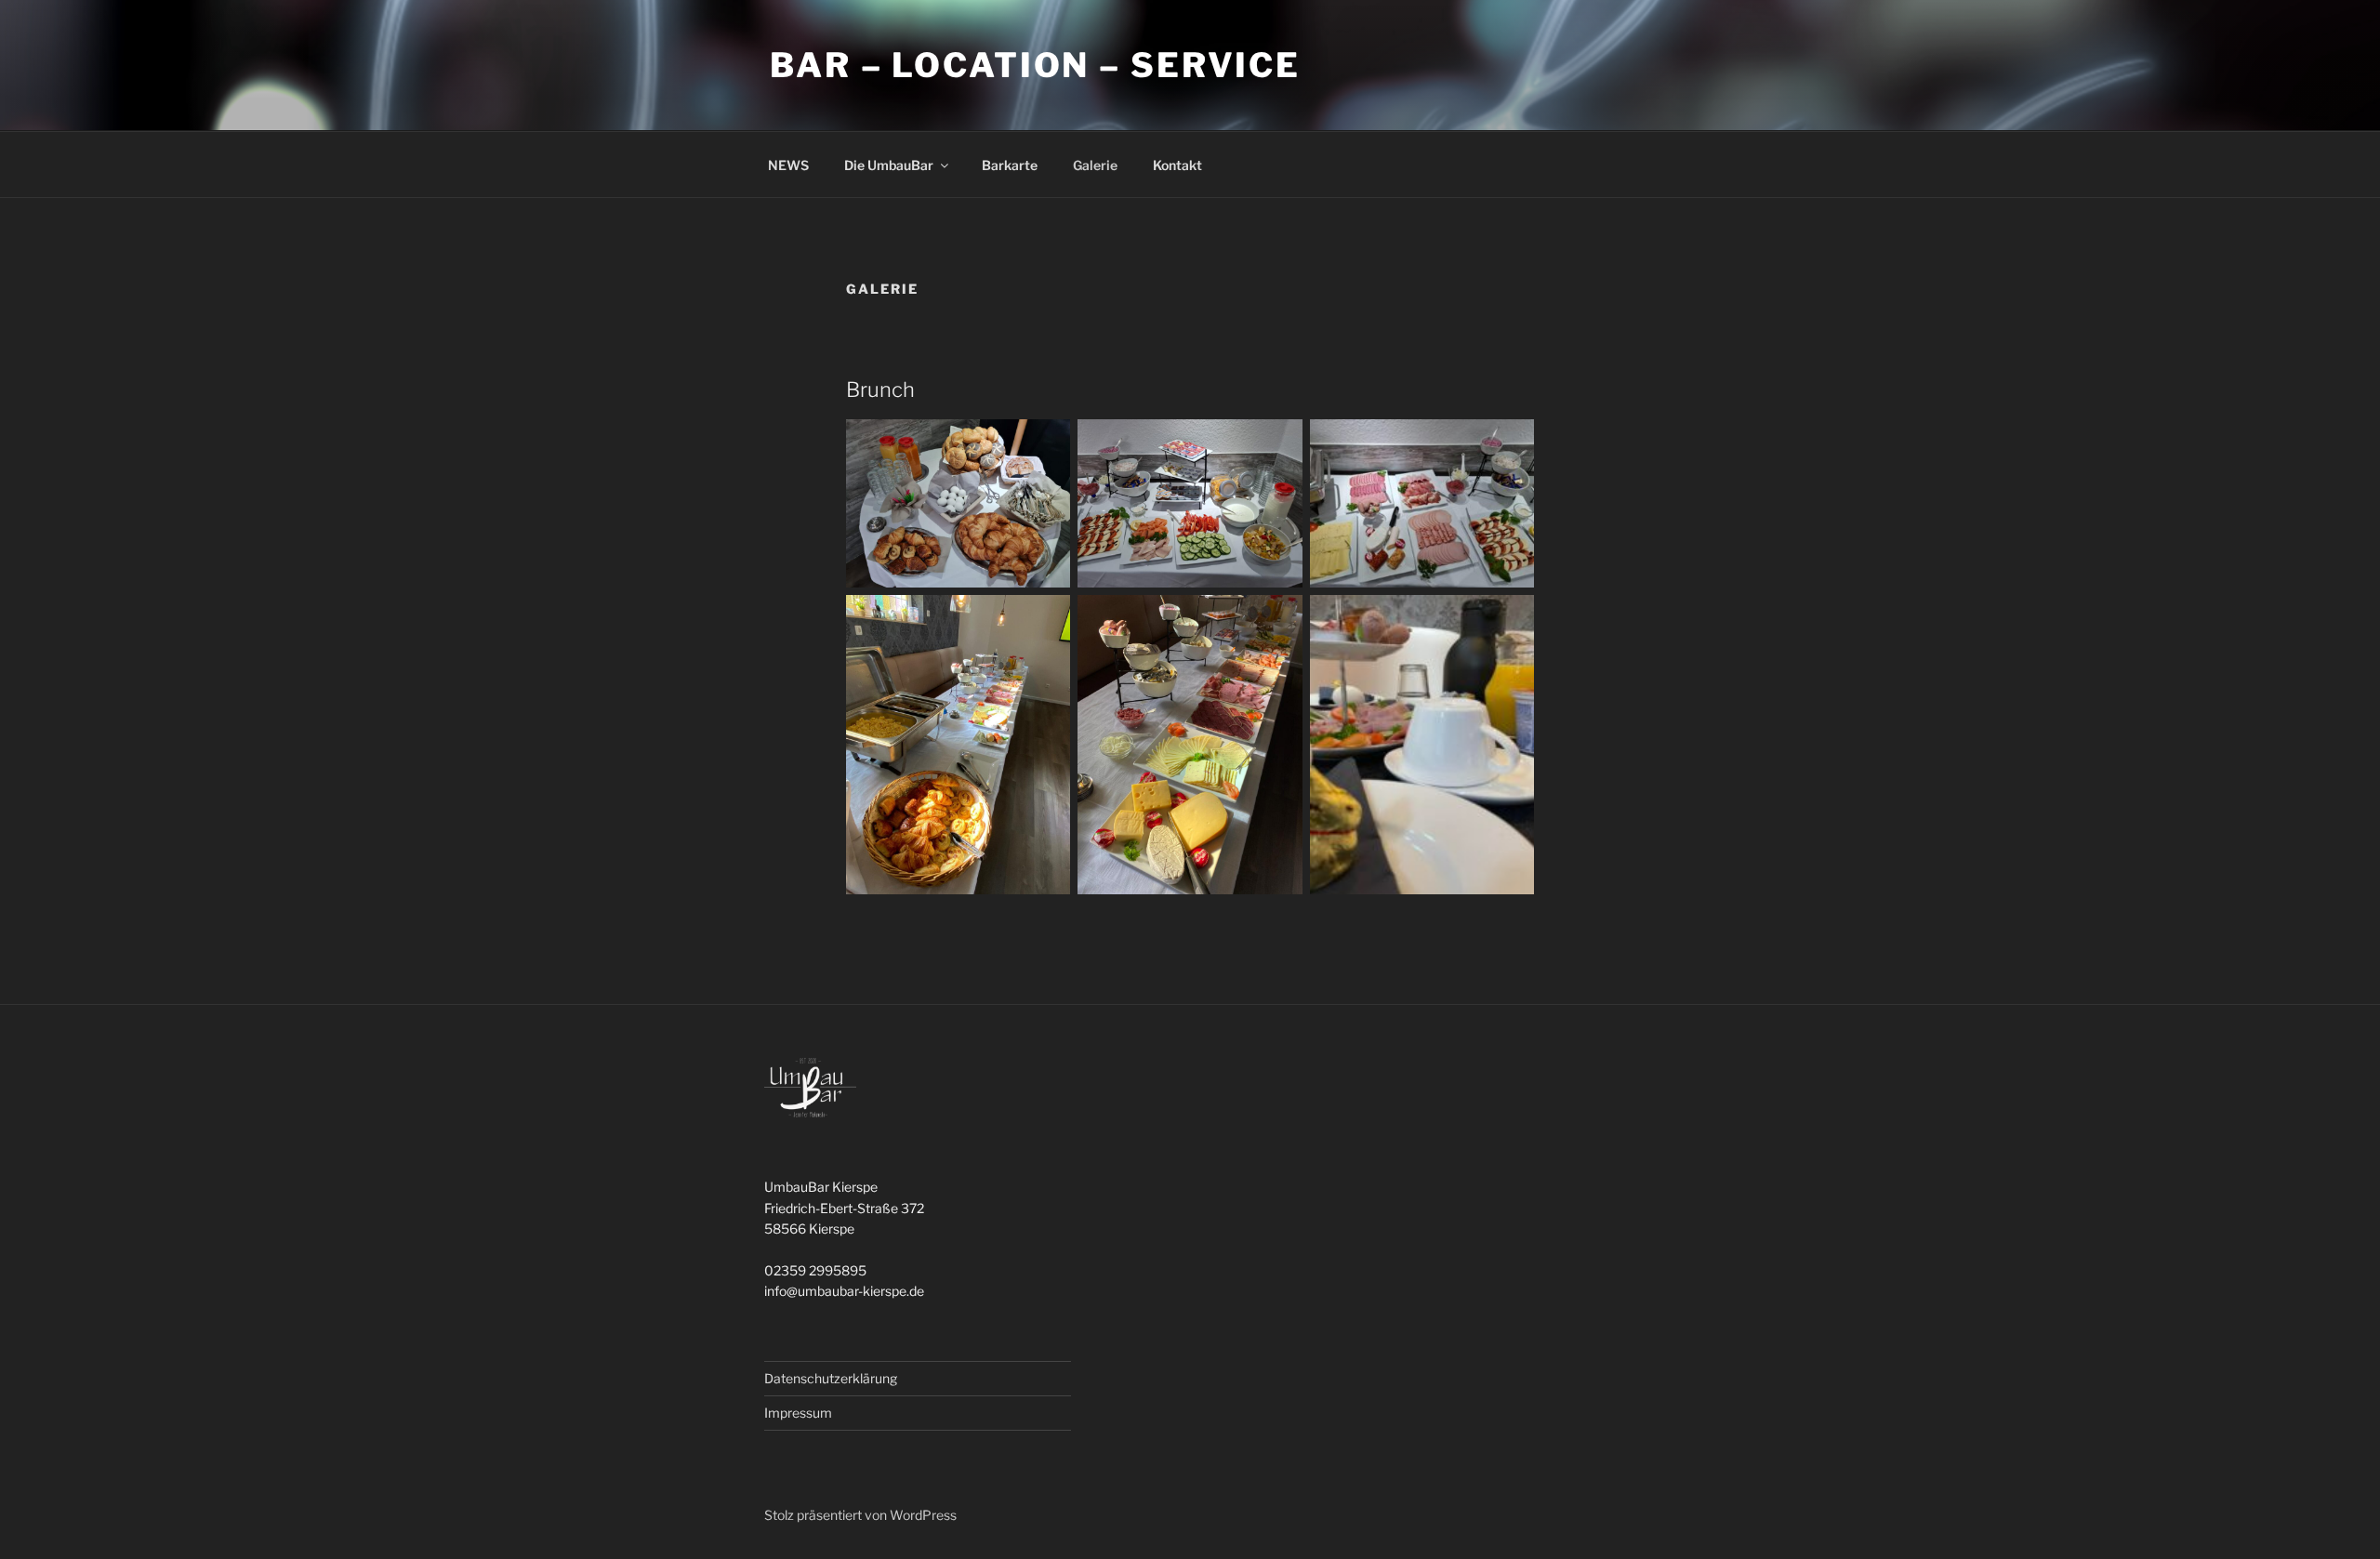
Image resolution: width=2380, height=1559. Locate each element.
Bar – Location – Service (1035, 65)
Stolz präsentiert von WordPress (860, 1515)
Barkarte (1010, 165)
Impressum (798, 1413)
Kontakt (1177, 165)
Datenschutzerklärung (831, 1378)
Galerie (1095, 165)
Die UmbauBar (889, 165)
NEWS (788, 165)
